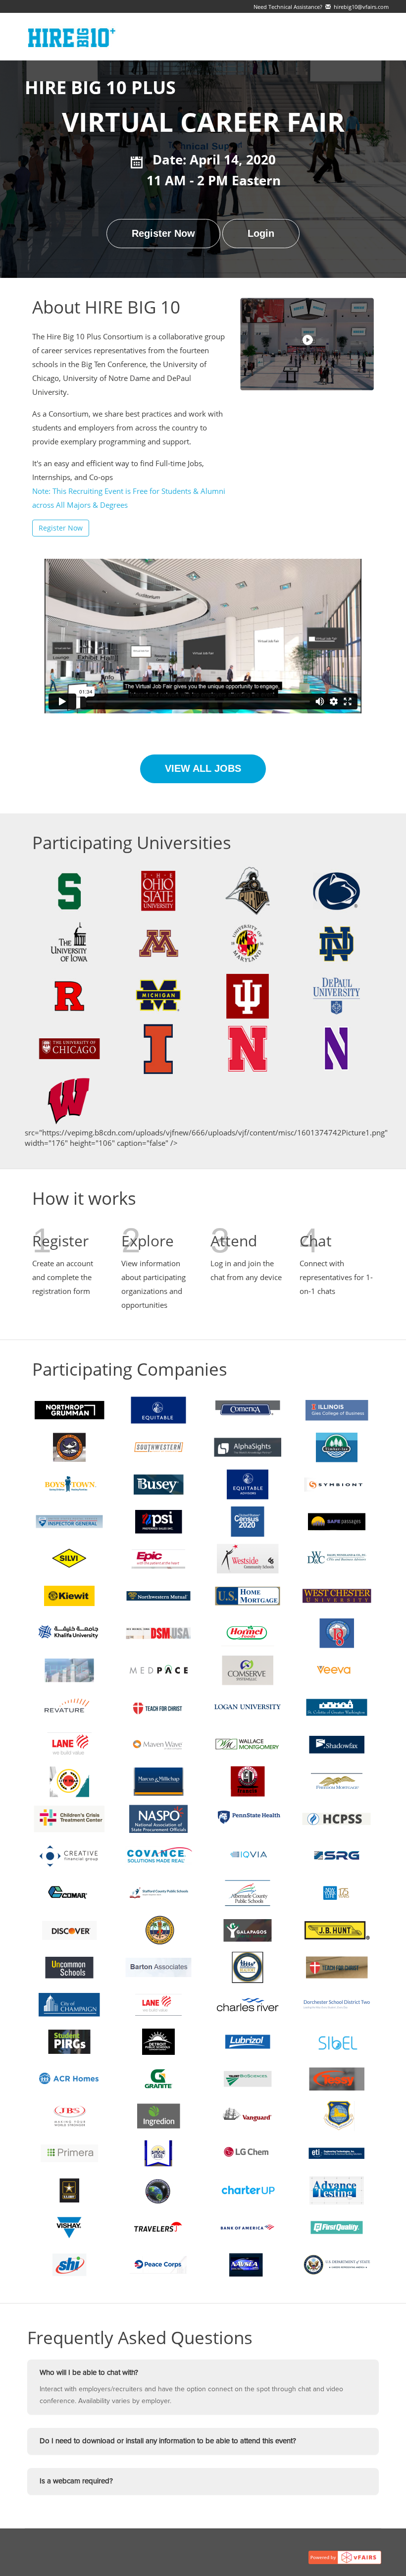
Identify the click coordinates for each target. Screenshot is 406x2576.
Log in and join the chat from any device (246, 1270)
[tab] (203, 2373)
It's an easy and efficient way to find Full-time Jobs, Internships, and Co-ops (129, 484)
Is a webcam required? (76, 2481)
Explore (148, 1241)
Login (261, 233)
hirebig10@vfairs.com (360, 7)
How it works (84, 1199)
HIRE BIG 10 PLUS (100, 88)
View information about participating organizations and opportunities (153, 1284)
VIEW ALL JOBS (203, 768)
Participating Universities (132, 843)
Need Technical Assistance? (321, 7)
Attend (234, 1241)
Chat (316, 1241)
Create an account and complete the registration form (63, 1277)
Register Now (163, 233)
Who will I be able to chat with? (89, 2373)
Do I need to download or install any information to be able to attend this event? (168, 2441)
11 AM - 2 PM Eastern (207, 180)
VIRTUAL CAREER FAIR (203, 122)
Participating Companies (130, 1369)
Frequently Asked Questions (140, 2338)
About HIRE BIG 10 (106, 307)
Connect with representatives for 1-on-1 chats (336, 1277)
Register (60, 1241)
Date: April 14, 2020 (214, 160)
